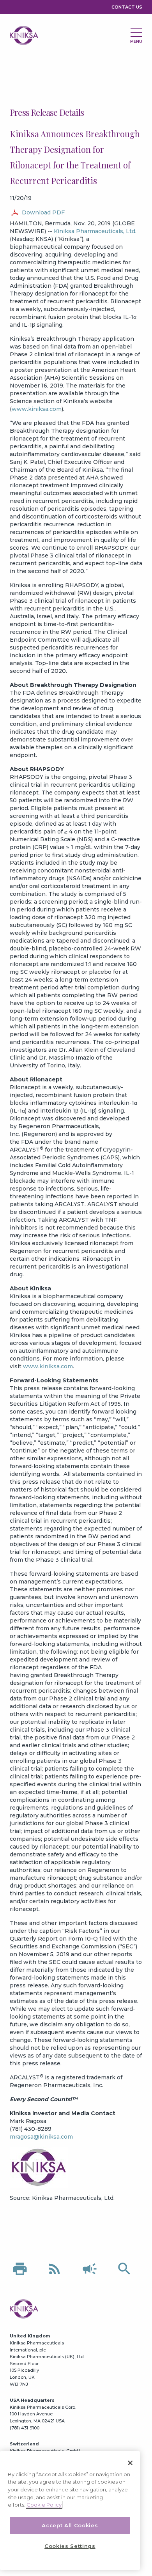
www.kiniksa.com (37, 409)
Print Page (20, 2269)
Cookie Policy (44, 2505)
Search (124, 2269)
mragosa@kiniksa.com (41, 2137)
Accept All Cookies (70, 2525)
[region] (70, 2511)
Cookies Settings (70, 2546)
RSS (55, 2269)
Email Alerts (90, 2269)
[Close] (130, 2463)
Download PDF (43, 212)
